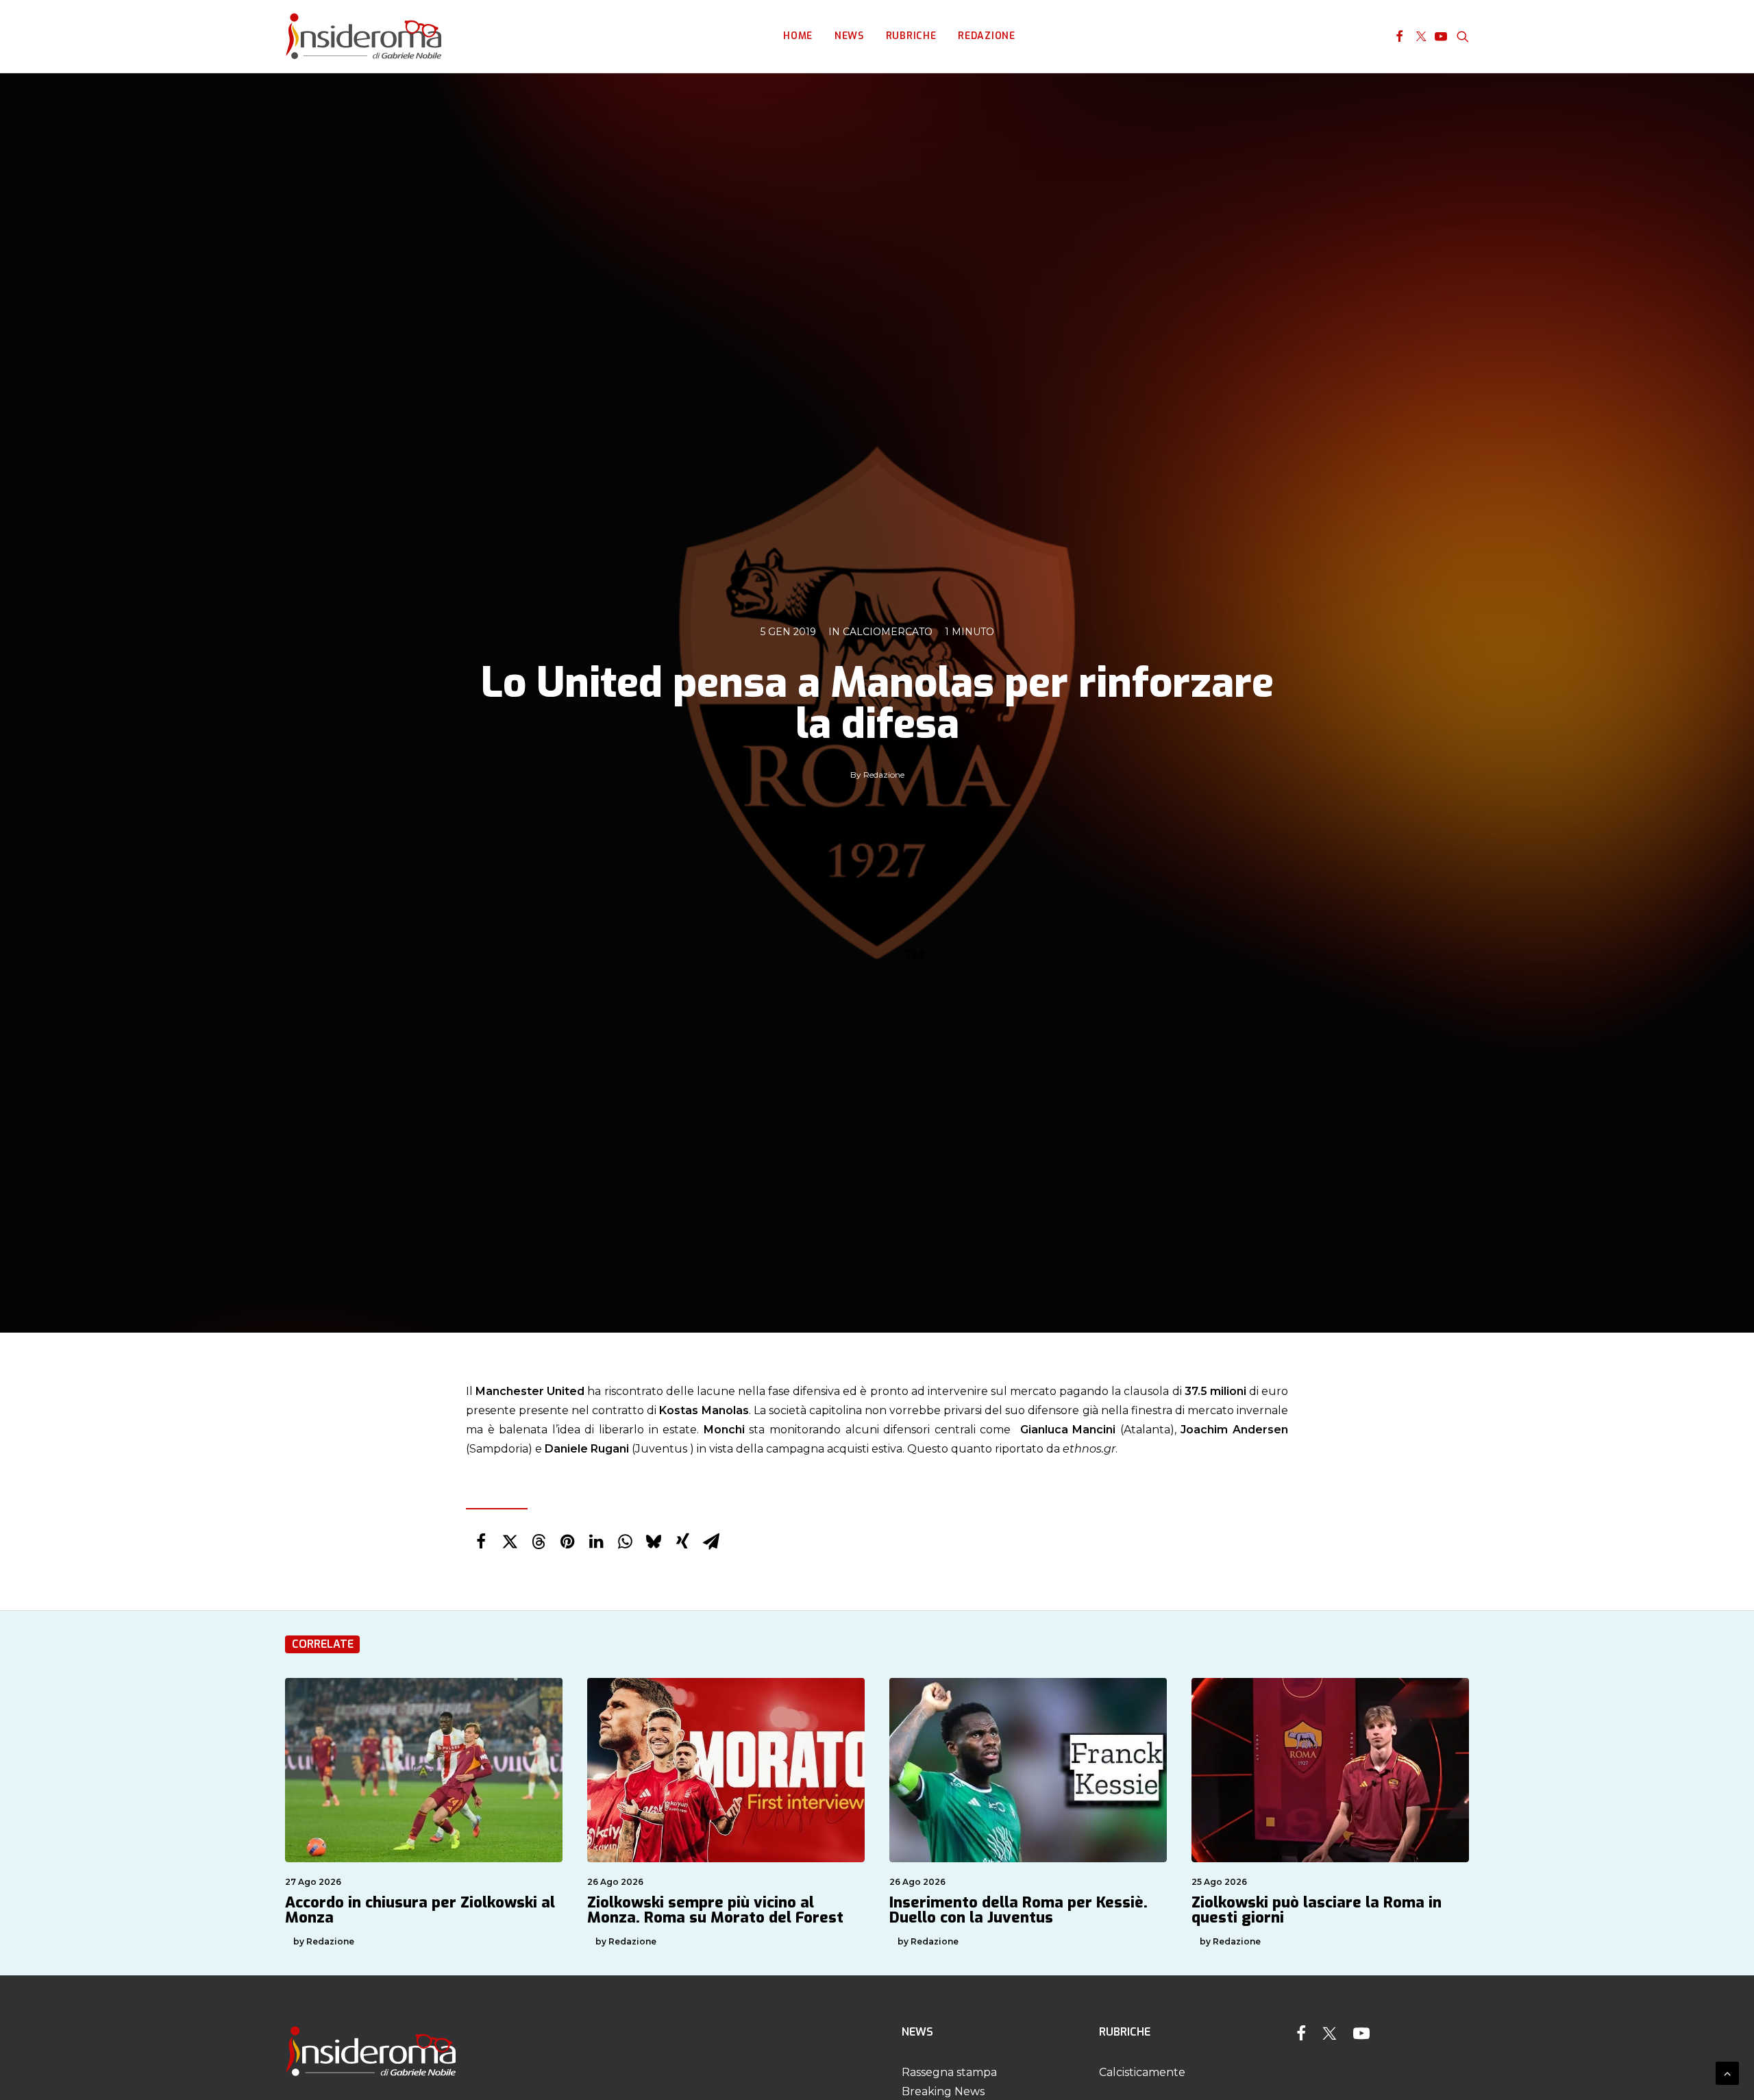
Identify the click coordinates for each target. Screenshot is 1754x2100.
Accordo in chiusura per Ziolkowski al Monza (420, 1910)
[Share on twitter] (510, 1542)
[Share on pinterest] (567, 1542)
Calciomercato (888, 632)
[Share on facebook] (481, 1542)
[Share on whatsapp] (625, 1542)
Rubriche (911, 36)
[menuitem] (798, 36)
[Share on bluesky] (654, 1542)
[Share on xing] (682, 1542)
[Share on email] (711, 1542)
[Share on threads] (539, 1542)
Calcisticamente (1142, 2072)
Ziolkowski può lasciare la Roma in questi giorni (1317, 1910)
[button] (1399, 36)
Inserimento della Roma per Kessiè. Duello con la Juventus (1018, 1910)
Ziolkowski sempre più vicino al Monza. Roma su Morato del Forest (715, 1910)
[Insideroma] (363, 36)
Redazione (986, 36)
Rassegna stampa (949, 2072)
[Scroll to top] (1727, 2072)
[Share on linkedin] (596, 1542)
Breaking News (943, 2091)
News (849, 36)
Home (798, 36)
